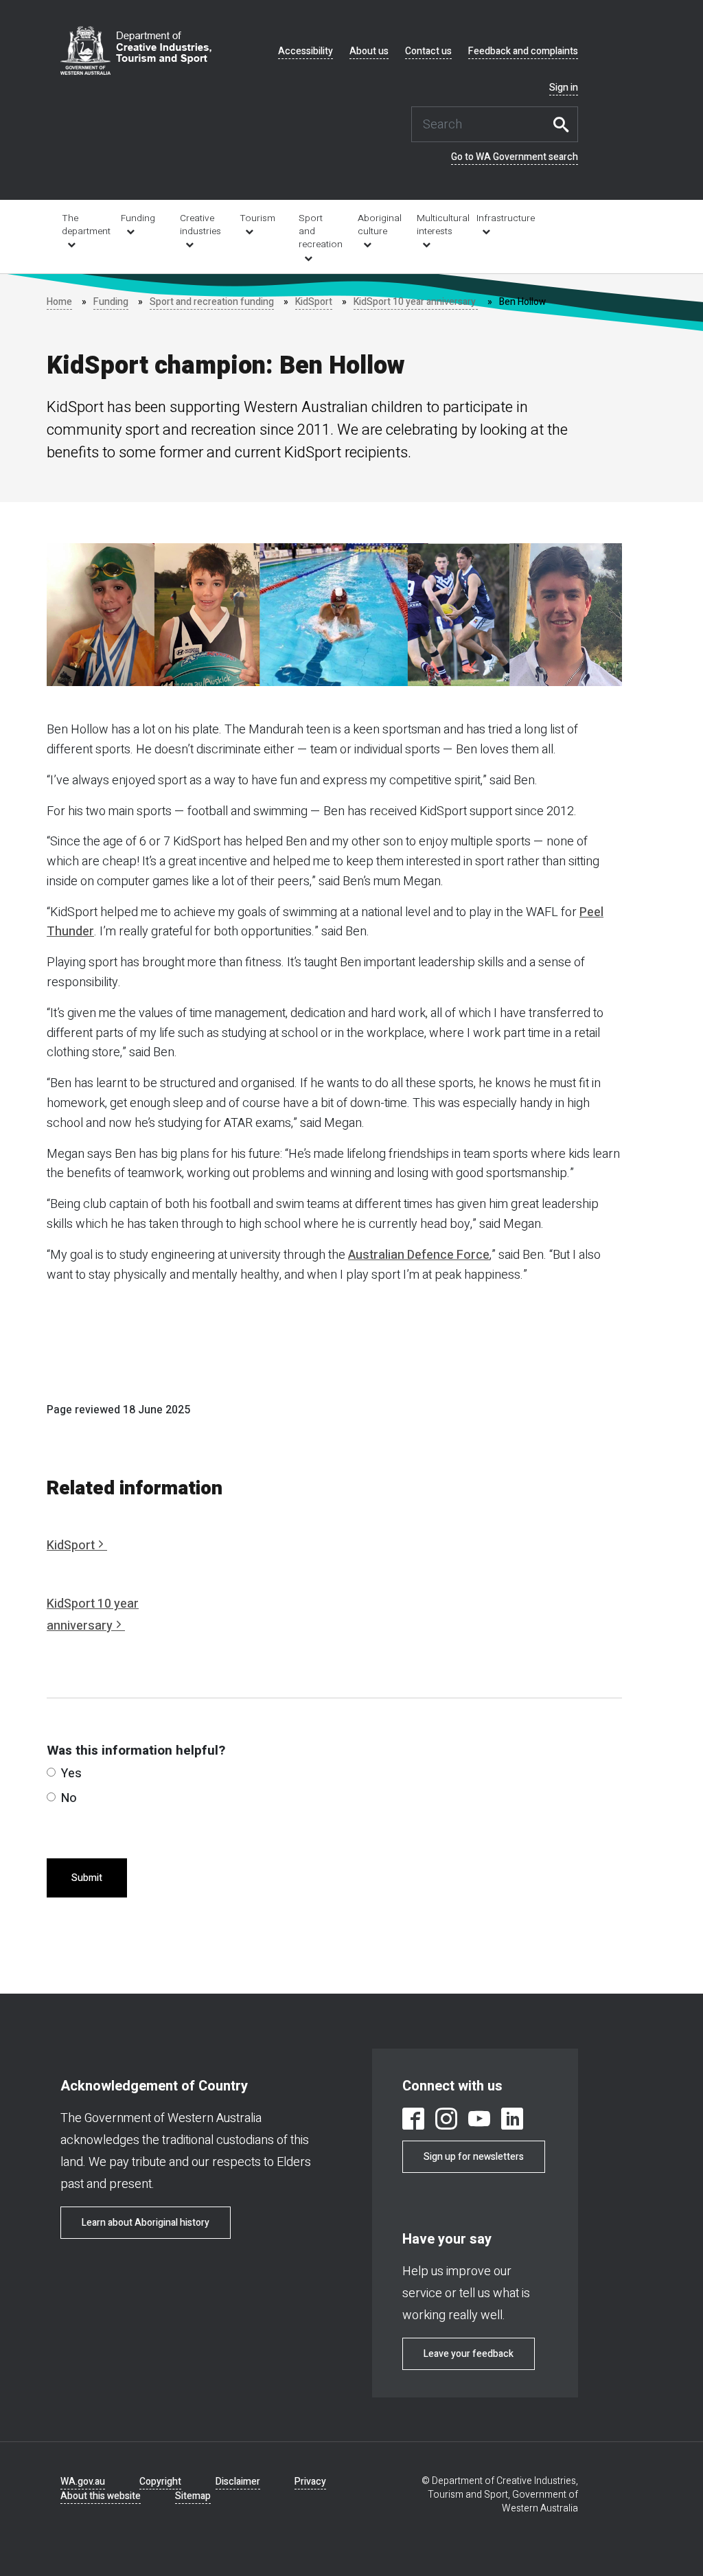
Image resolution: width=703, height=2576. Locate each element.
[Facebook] (413, 2121)
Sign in (564, 88)
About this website (101, 2496)
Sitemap (193, 2496)
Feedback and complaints (523, 52)
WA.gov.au (83, 2482)
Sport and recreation (319, 231)
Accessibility (306, 52)
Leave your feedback (469, 2354)
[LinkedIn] (512, 2121)
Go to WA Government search (515, 157)
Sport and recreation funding (212, 302)
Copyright (160, 2482)
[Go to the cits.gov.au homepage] (136, 50)
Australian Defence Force (419, 1255)
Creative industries (200, 225)
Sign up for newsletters (474, 2157)
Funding (138, 218)
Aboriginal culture (378, 225)
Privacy (310, 2482)
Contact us (428, 52)
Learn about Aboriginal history (146, 2223)
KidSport (314, 302)
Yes (71, 1774)
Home (59, 302)
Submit (87, 1878)
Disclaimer (238, 2482)
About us (369, 52)
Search (564, 124)
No (69, 1798)
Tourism (257, 218)
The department (82, 225)
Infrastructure (497, 218)
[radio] (51, 1772)
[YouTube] (479, 2121)
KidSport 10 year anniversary (416, 302)
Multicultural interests (437, 225)
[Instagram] (446, 2121)
